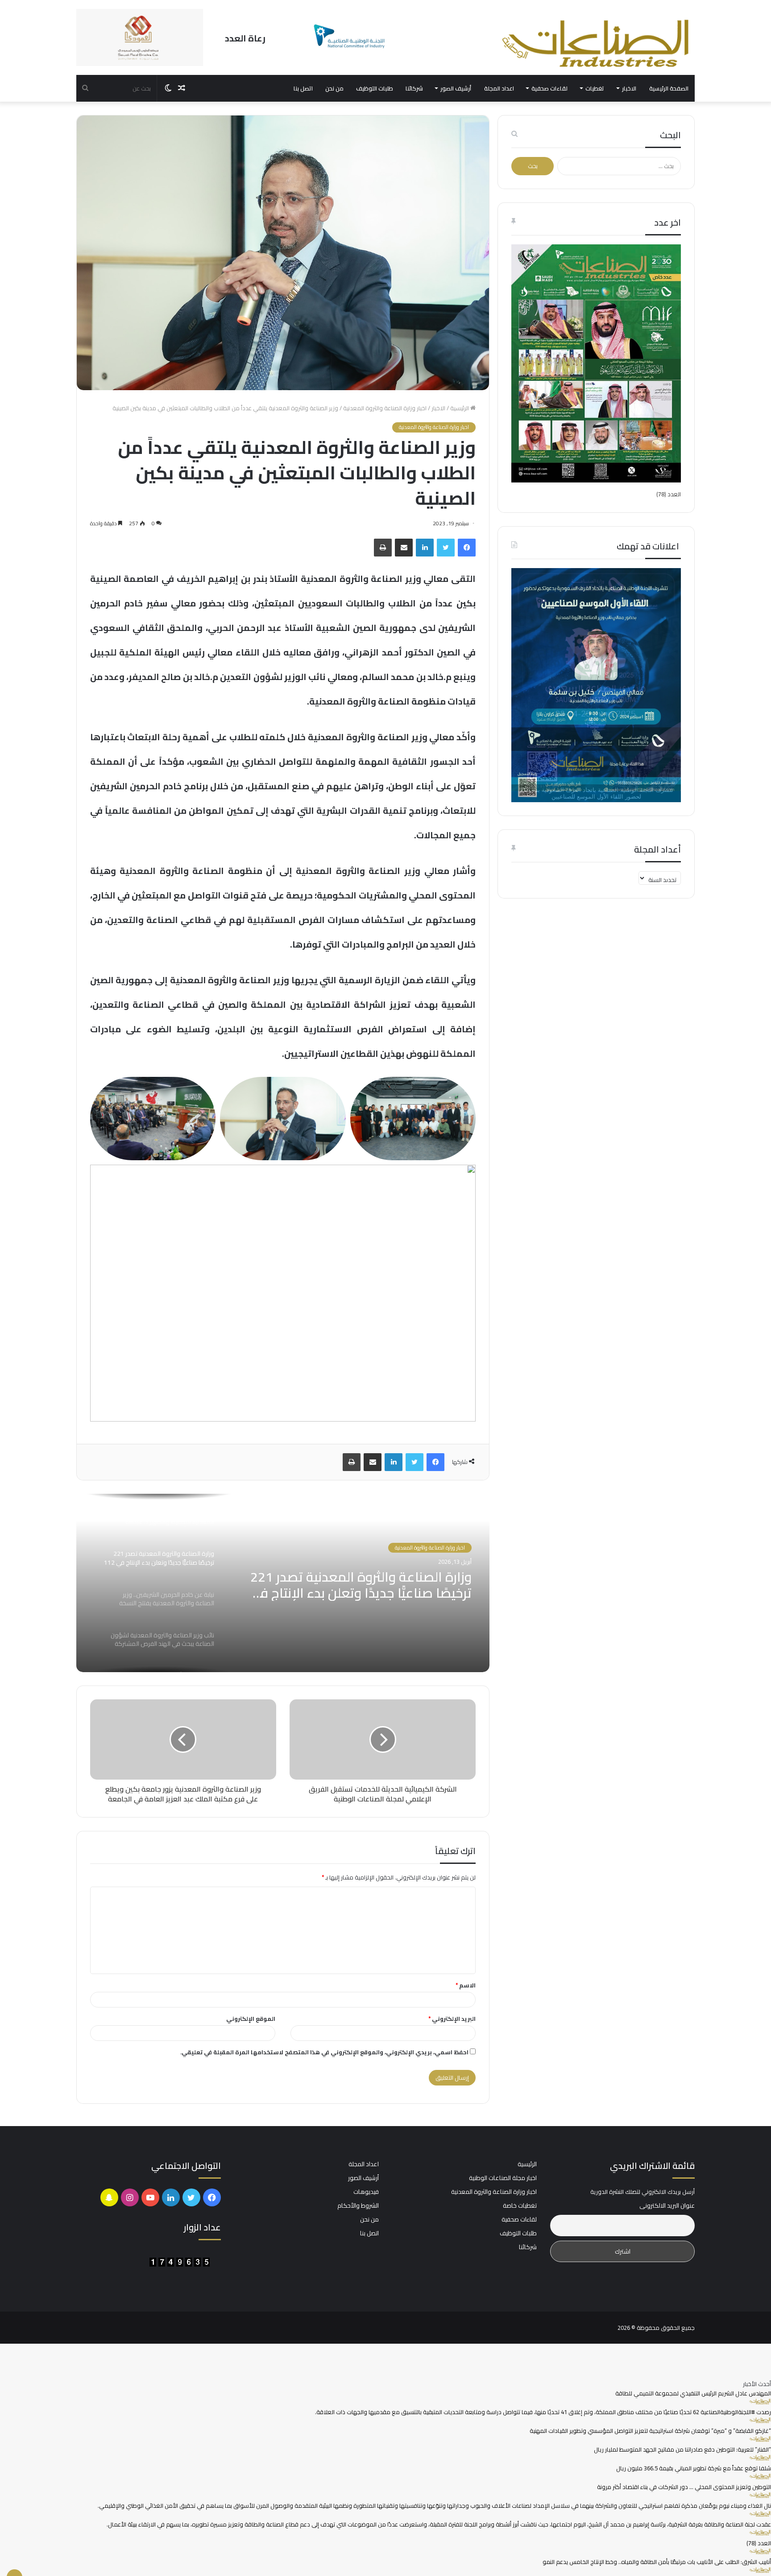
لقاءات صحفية (549, 88)
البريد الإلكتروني (452, 2019)
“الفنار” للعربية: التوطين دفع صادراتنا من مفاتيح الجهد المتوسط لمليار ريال (682, 2449)
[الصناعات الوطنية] (596, 43)
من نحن (334, 88)
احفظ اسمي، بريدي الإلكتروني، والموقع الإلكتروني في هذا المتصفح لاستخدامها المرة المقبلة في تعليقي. (324, 2052)
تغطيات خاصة (520, 2205)
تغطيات (595, 88)
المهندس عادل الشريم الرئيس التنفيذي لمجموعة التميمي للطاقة (693, 2393)
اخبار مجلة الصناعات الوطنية (503, 2178)
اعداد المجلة (499, 88)
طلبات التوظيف (375, 88)
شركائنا (414, 88)
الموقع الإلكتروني (251, 2019)
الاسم (466, 1985)
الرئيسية (460, 408)
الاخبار (629, 88)
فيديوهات (366, 2192)
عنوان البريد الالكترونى (667, 2206)
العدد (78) (669, 494)
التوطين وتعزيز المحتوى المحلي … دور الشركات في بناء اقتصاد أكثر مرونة (684, 2487)
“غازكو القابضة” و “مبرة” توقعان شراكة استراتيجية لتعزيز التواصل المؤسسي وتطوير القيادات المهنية (650, 2431)
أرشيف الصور (456, 88)
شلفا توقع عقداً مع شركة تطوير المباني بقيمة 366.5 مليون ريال (694, 2468)
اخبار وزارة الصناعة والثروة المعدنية (385, 408)
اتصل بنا (303, 88)
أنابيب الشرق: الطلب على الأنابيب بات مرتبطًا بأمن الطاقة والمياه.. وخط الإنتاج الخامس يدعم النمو (657, 2562)
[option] (283, 1583)
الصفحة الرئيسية (669, 88)
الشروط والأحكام (358, 2205)
